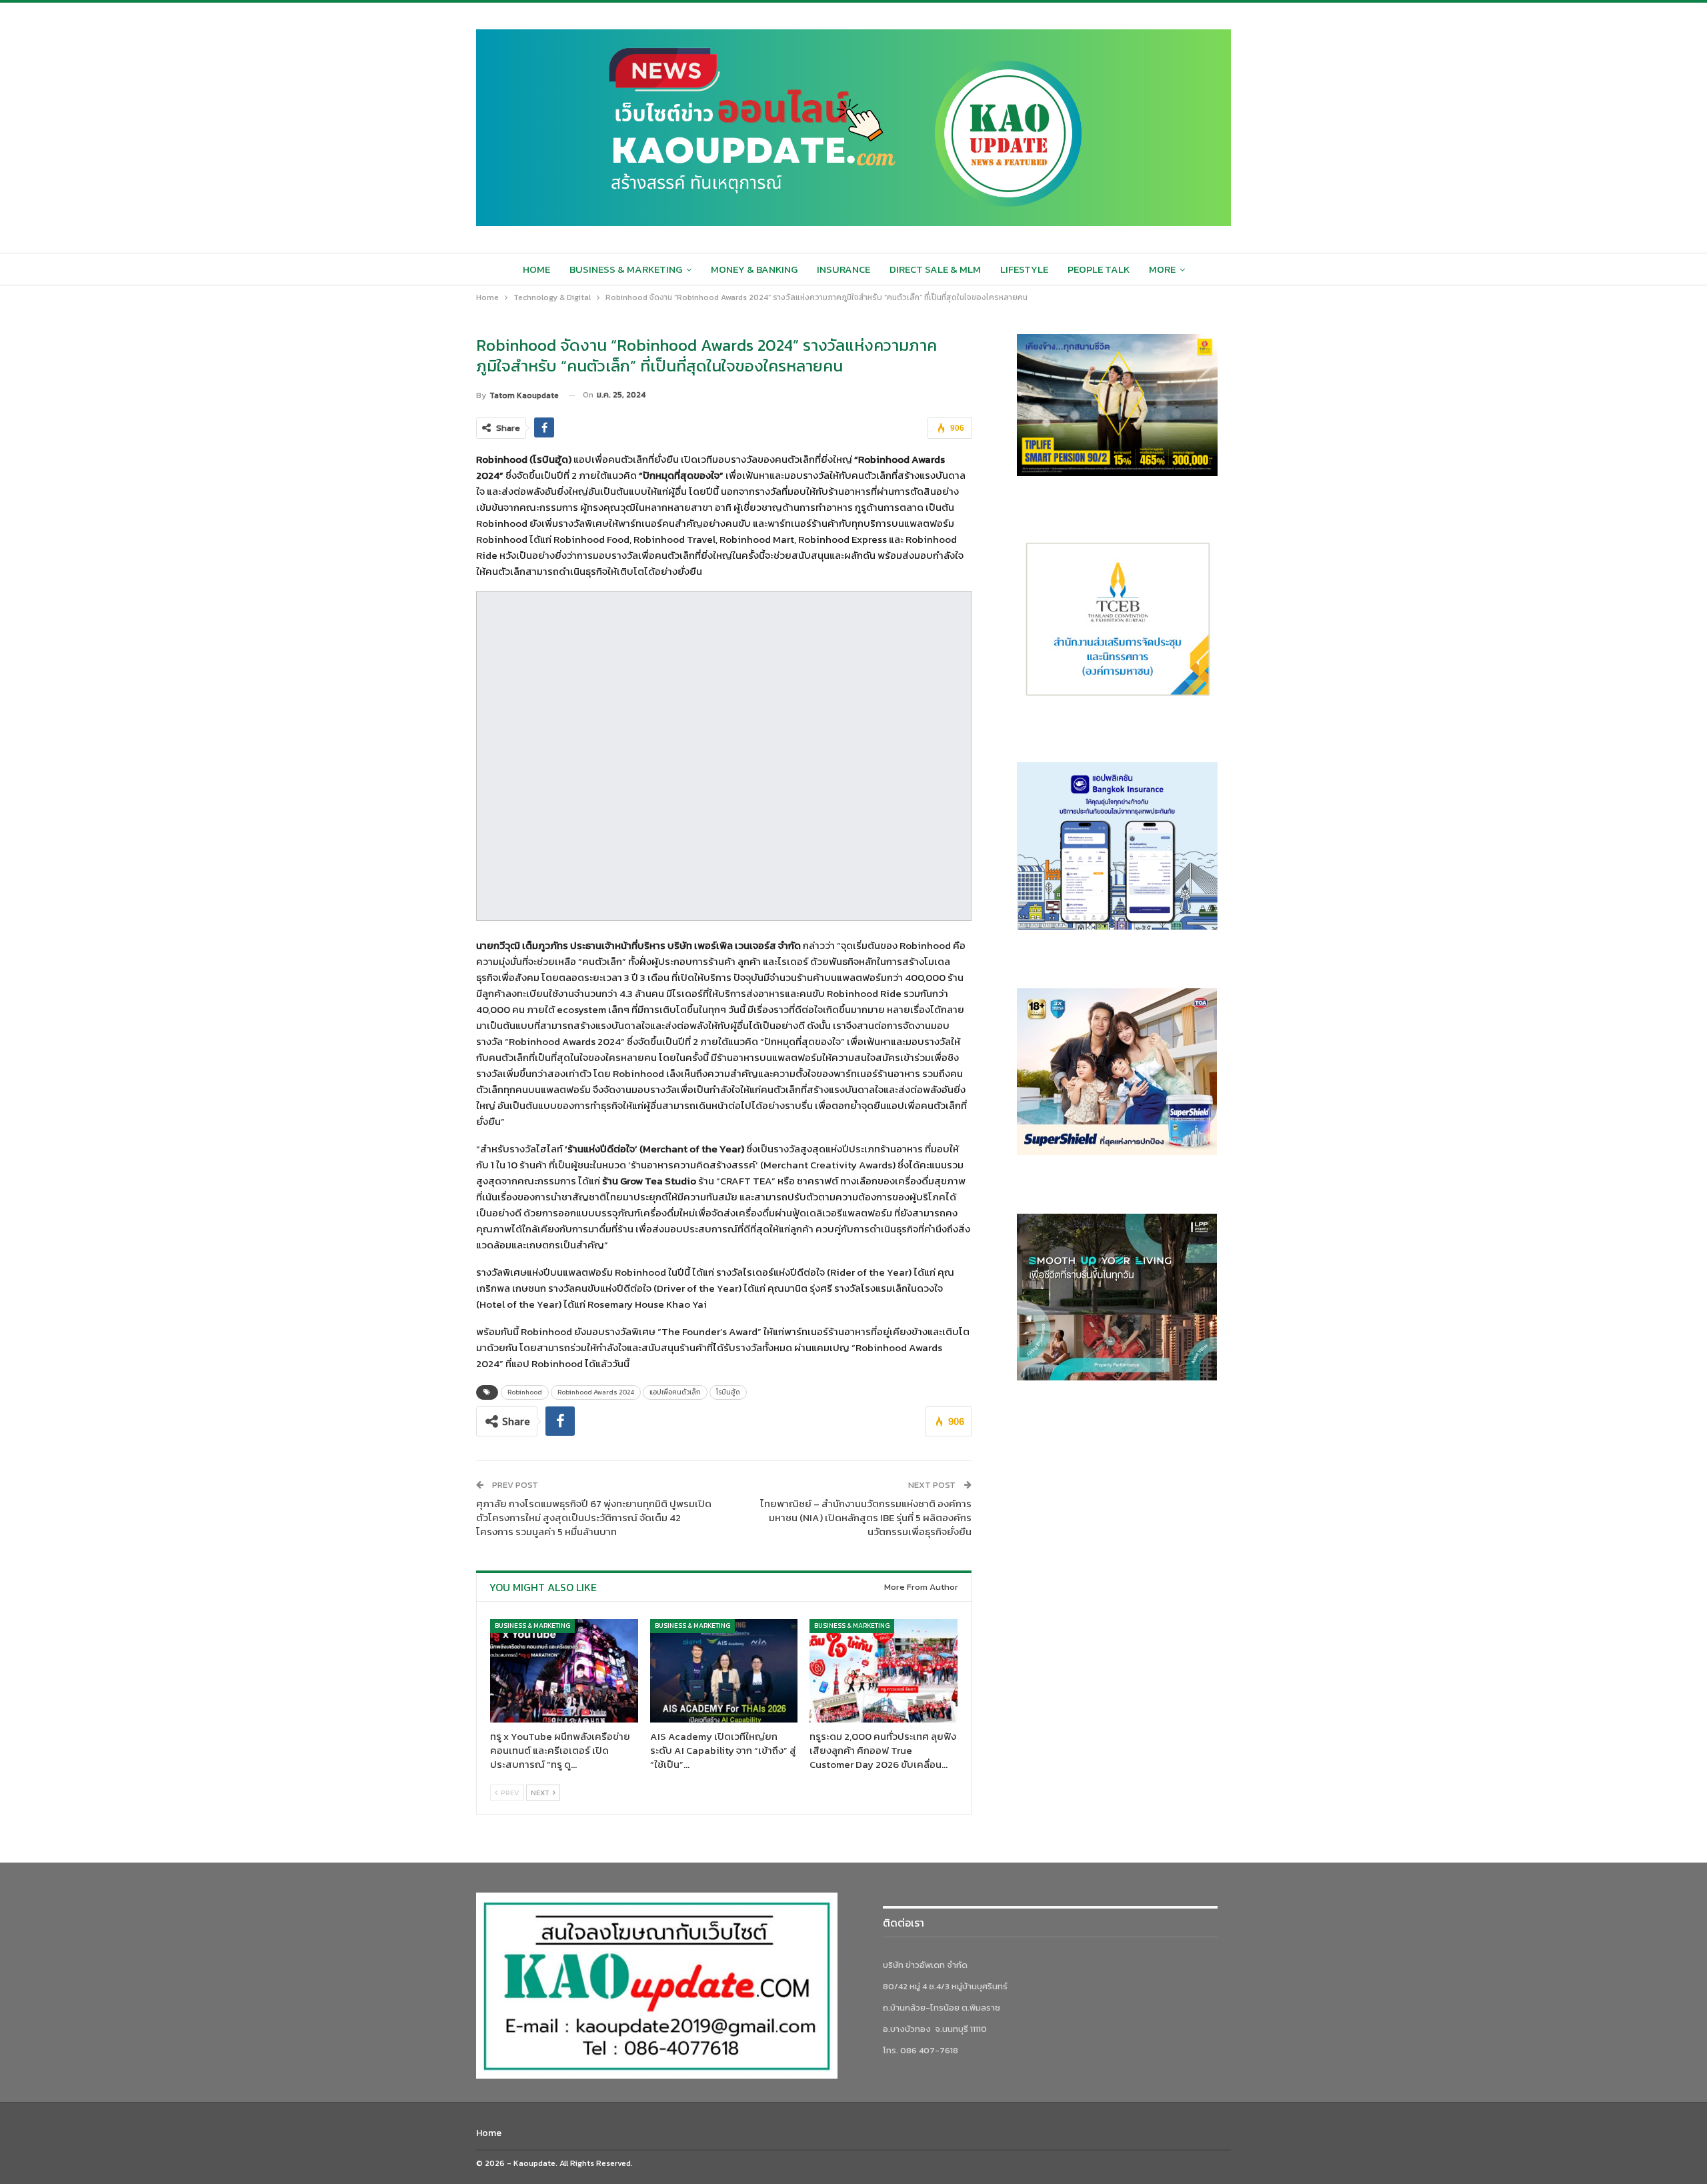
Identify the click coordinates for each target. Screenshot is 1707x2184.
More (1162, 269)
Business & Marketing (626, 269)
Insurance (843, 269)
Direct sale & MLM (935, 269)
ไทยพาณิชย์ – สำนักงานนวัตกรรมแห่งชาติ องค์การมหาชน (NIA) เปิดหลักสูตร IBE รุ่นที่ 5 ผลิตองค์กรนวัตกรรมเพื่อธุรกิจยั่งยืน (866, 1517)
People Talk (1099, 269)
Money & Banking (754, 269)
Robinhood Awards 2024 (596, 1392)
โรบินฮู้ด (728, 1392)
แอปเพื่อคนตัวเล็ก (675, 1392)
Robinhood (525, 1392)
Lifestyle (1024, 269)
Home (536, 269)
